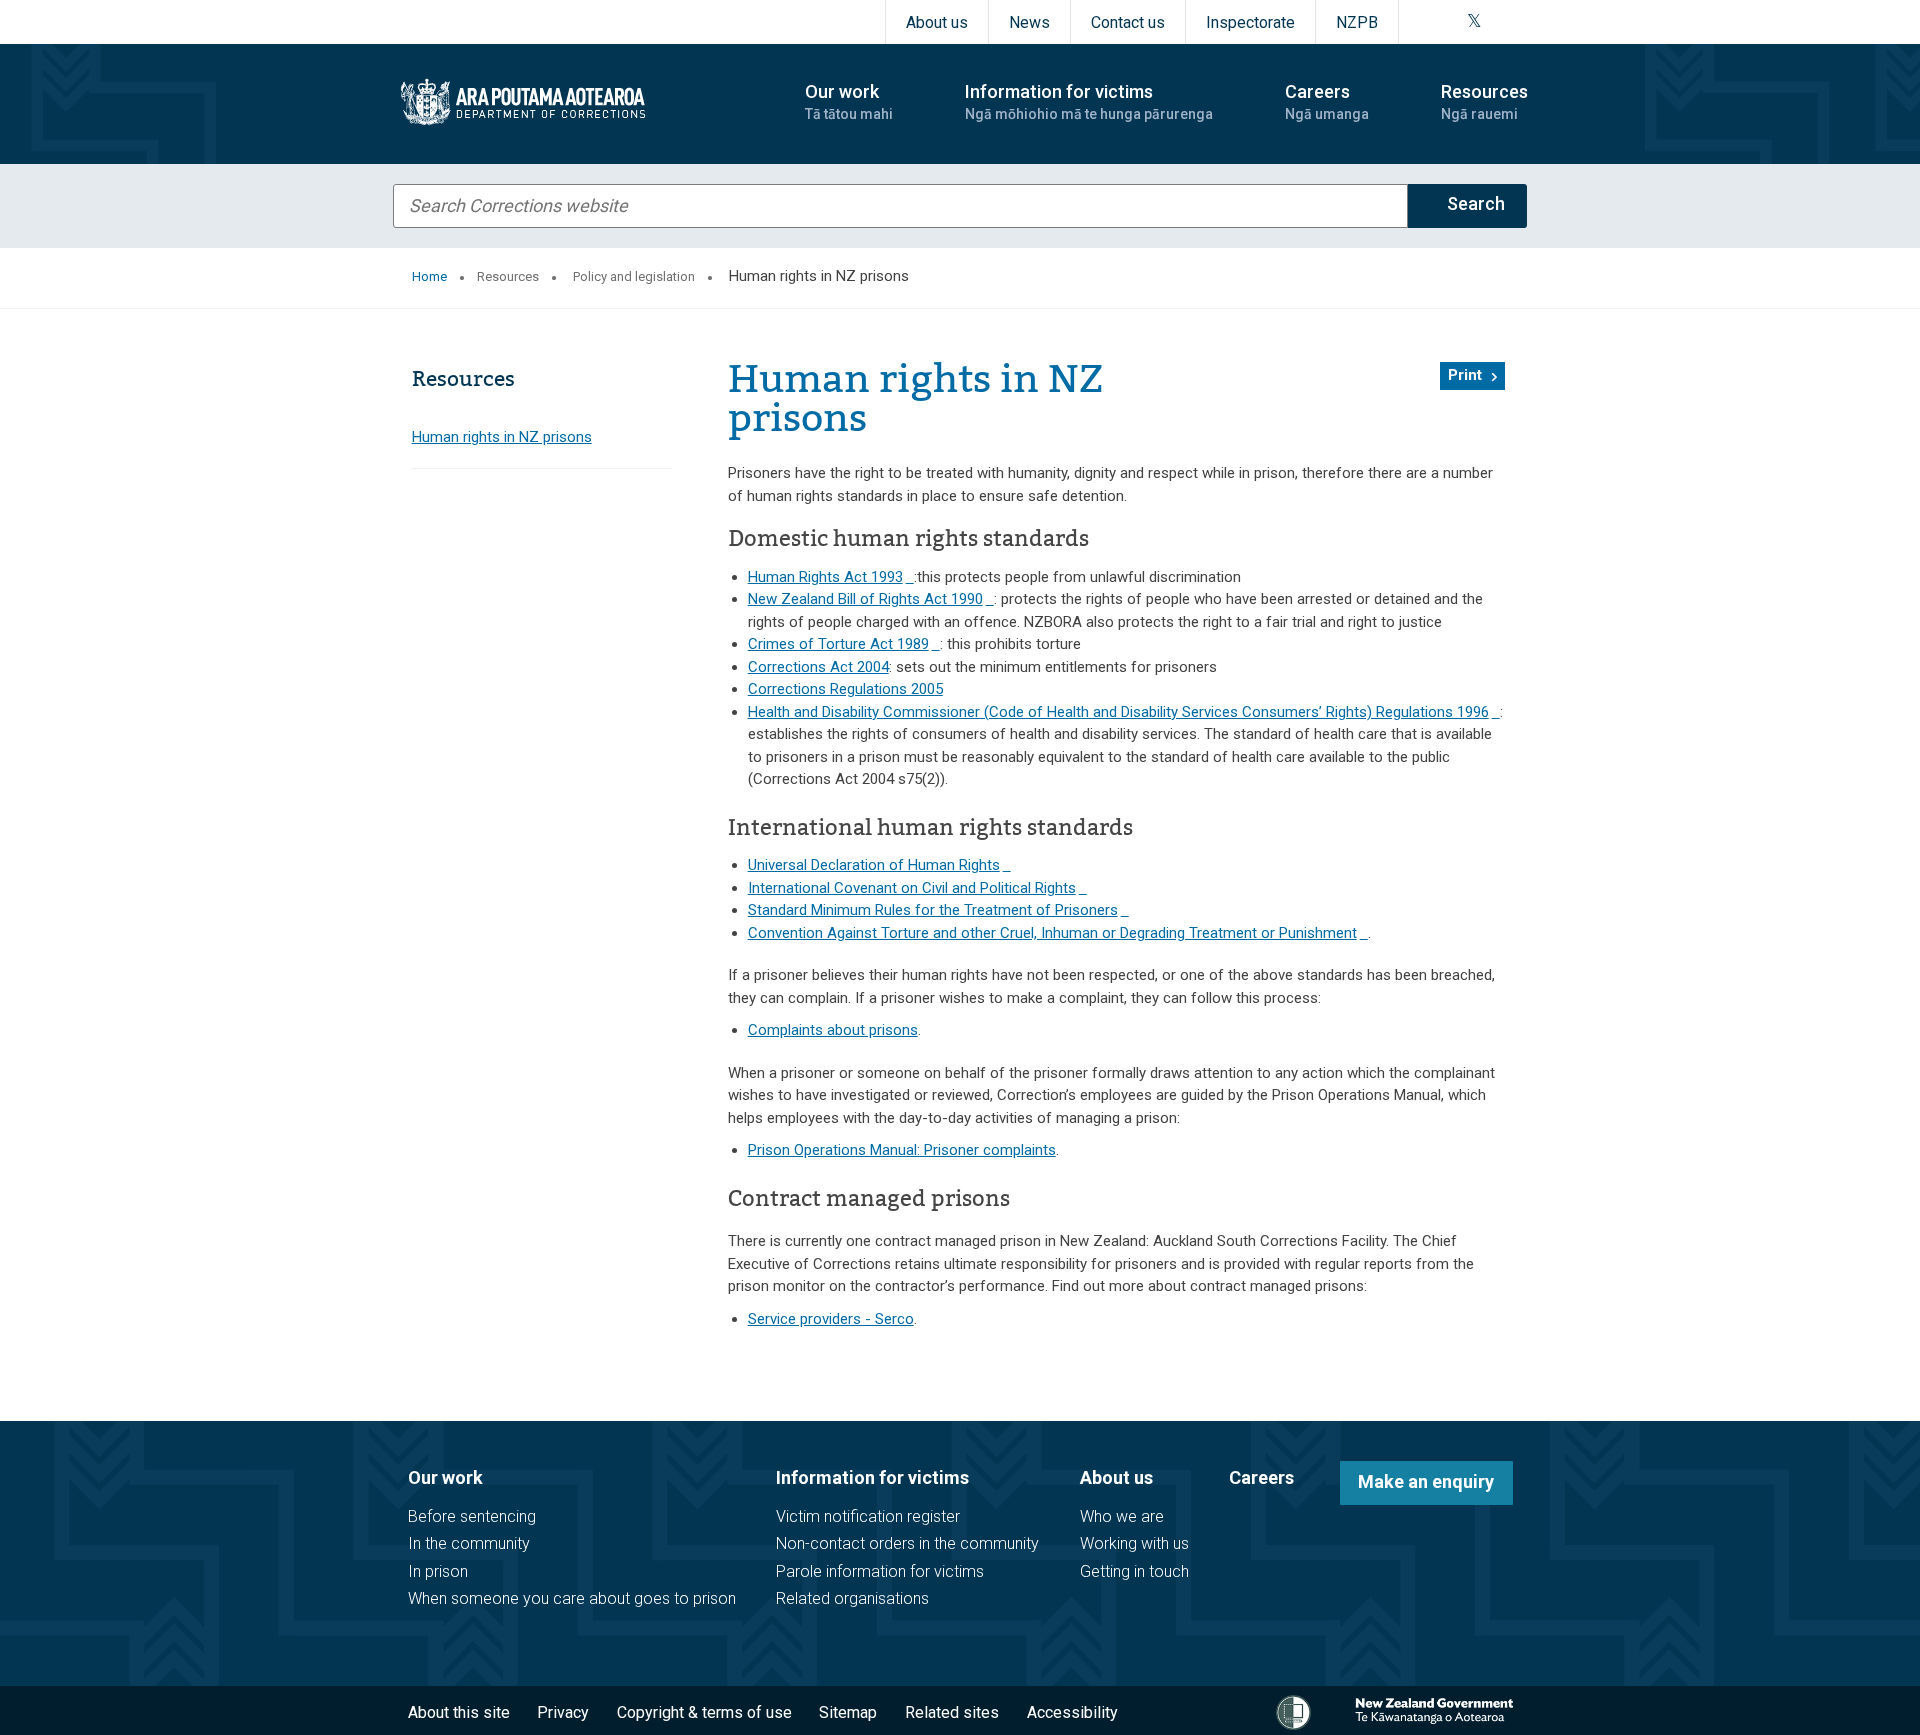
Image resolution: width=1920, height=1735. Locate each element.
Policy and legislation (634, 276)
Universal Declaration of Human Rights (879, 865)
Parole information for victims (880, 1571)
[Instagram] (1449, 22)
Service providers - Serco (831, 1319)
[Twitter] (1474, 22)
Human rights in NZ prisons (502, 437)
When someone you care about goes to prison (572, 1598)
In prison (438, 1571)
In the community (469, 1543)
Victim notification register (868, 1516)
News (1029, 22)
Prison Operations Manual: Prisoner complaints (902, 1150)
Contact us (1128, 22)
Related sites (952, 1712)
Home (429, 276)
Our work (445, 1477)
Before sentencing (472, 1516)
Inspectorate (1250, 22)
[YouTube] (1497, 22)
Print (1465, 375)
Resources (508, 276)
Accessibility (1072, 1712)
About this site (459, 1712)
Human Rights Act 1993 (831, 577)
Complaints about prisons (833, 1030)
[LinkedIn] (1521, 22)
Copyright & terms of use (704, 1712)
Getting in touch (1134, 1571)
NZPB (1357, 22)
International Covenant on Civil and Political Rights (917, 888)
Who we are (1122, 1516)
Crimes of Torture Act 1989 (844, 644)
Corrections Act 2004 (818, 667)
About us (937, 22)
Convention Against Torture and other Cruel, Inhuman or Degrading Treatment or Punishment (1058, 933)
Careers (1261, 1477)
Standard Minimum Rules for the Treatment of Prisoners (938, 910)
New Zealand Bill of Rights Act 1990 (871, 599)
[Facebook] (1425, 22)
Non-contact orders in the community (907, 1543)
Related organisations (852, 1598)
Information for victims (872, 1477)
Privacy (563, 1712)
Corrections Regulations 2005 (845, 689)
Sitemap (848, 1712)
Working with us (1134, 1543)
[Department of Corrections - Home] (581, 102)
